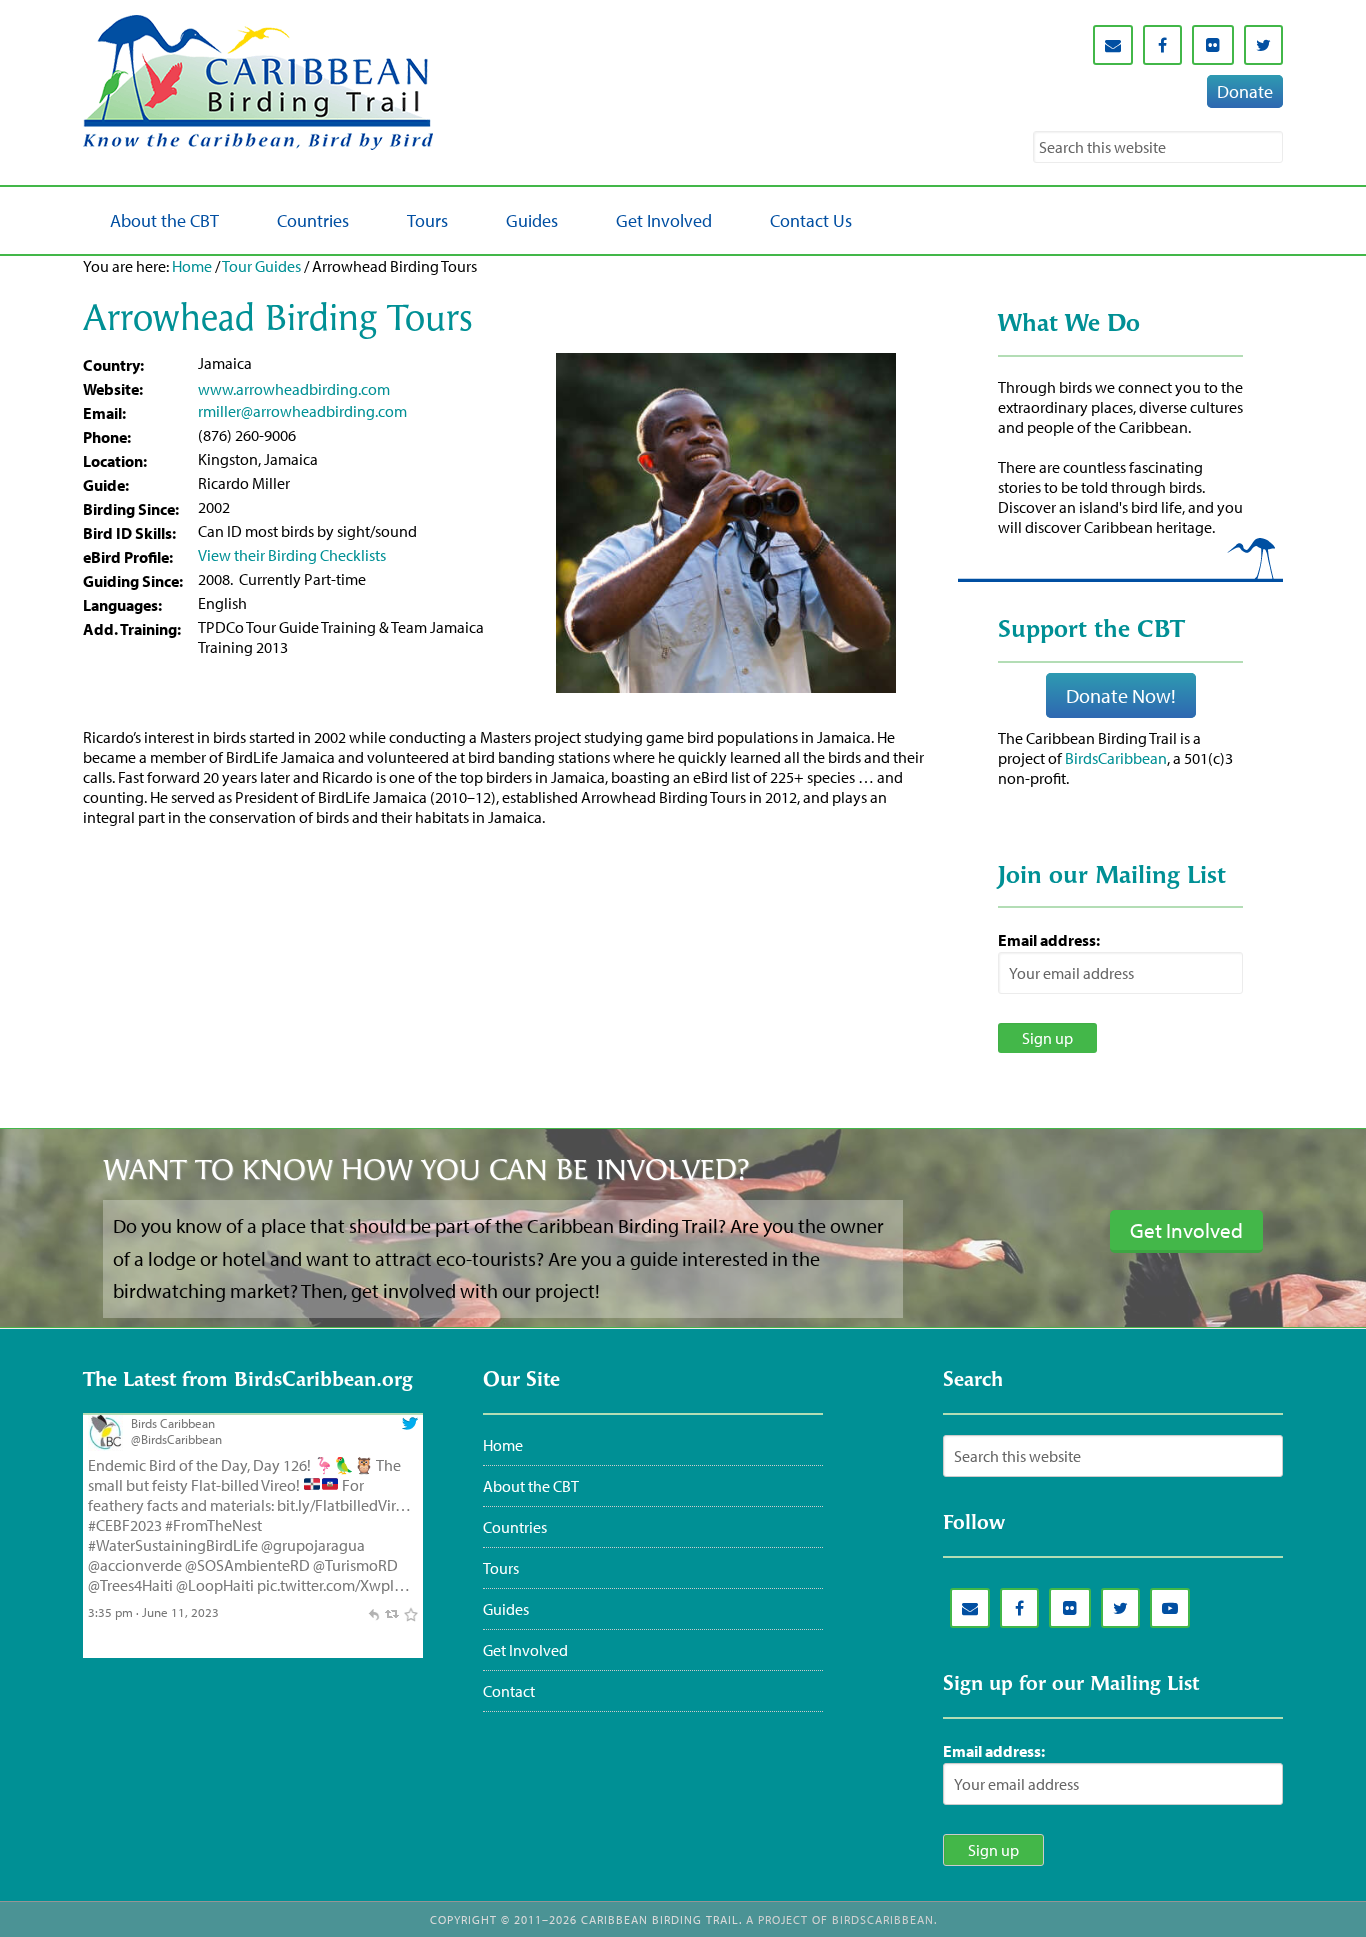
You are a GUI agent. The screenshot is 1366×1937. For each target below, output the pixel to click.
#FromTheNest (213, 1525)
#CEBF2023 (125, 1525)
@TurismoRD (355, 1565)
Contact (509, 1691)
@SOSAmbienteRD (247, 1565)
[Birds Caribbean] (105, 1445)
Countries (515, 1527)
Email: (104, 413)
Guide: (106, 485)
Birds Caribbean (173, 1423)
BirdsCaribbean (1116, 758)
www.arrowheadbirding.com (294, 389)
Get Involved (525, 1650)
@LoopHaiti (215, 1585)
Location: (115, 461)
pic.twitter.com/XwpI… (333, 1585)
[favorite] (410, 1612)
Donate (1245, 91)
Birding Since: (131, 509)
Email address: (1049, 940)
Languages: (122, 605)
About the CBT (531, 1486)
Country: (113, 365)
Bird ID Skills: (129, 533)
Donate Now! (1121, 695)
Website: (113, 389)
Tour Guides (261, 266)
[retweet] (391, 1612)
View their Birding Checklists (292, 555)
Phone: (107, 437)
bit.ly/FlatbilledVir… (344, 1505)
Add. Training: (132, 629)
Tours (501, 1568)
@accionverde (135, 1565)
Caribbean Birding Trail (263, 82)
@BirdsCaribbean (176, 1439)
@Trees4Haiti (130, 1585)
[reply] (373, 1612)
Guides (506, 1609)
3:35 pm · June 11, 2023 (153, 1612)
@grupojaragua (313, 1545)
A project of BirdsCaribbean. (841, 1919)
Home (192, 266)
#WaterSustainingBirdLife (173, 1545)
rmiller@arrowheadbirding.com (302, 411)
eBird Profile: (128, 557)
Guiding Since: (133, 581)
